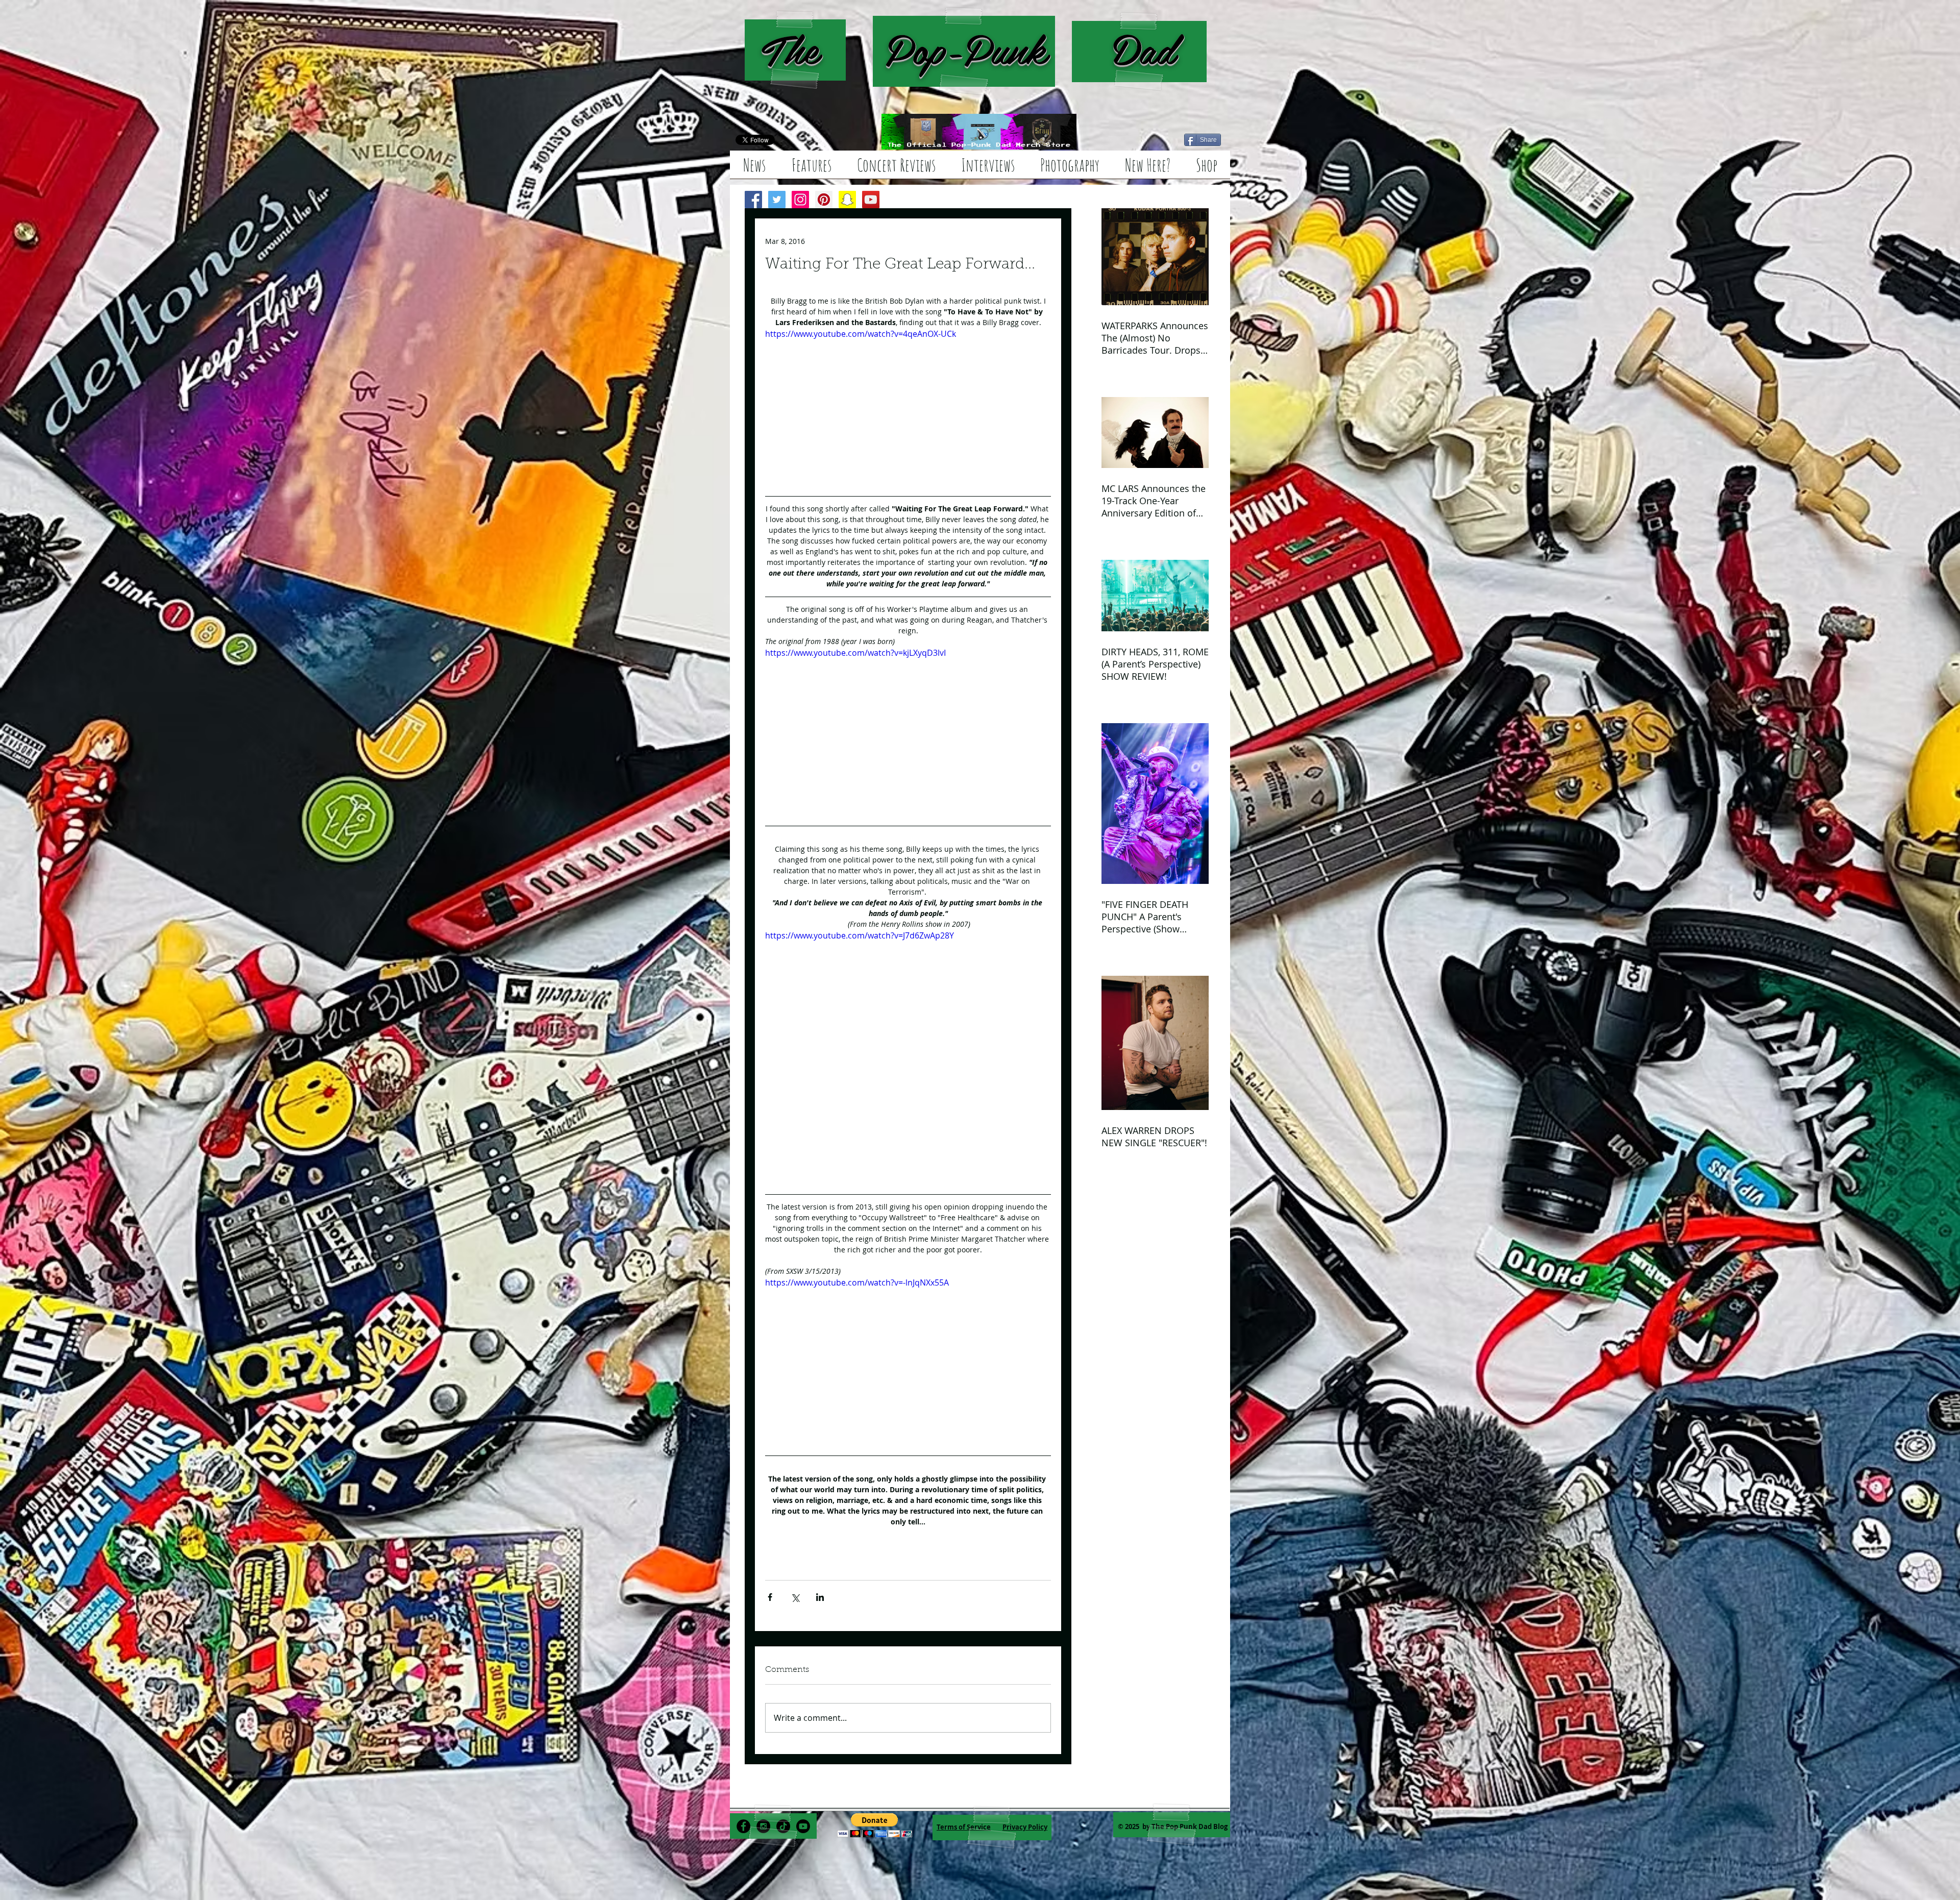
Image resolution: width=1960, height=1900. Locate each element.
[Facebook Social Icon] (753, 200)
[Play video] (908, 408)
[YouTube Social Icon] (871, 200)
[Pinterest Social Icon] (824, 200)
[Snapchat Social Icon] (847, 200)
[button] (875, 1840)
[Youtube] (803, 1841)
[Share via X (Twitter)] (795, 1604)
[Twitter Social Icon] (777, 200)
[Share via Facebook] (770, 1604)
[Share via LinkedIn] (820, 1604)
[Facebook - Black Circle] (743, 1841)
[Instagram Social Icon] (800, 200)
